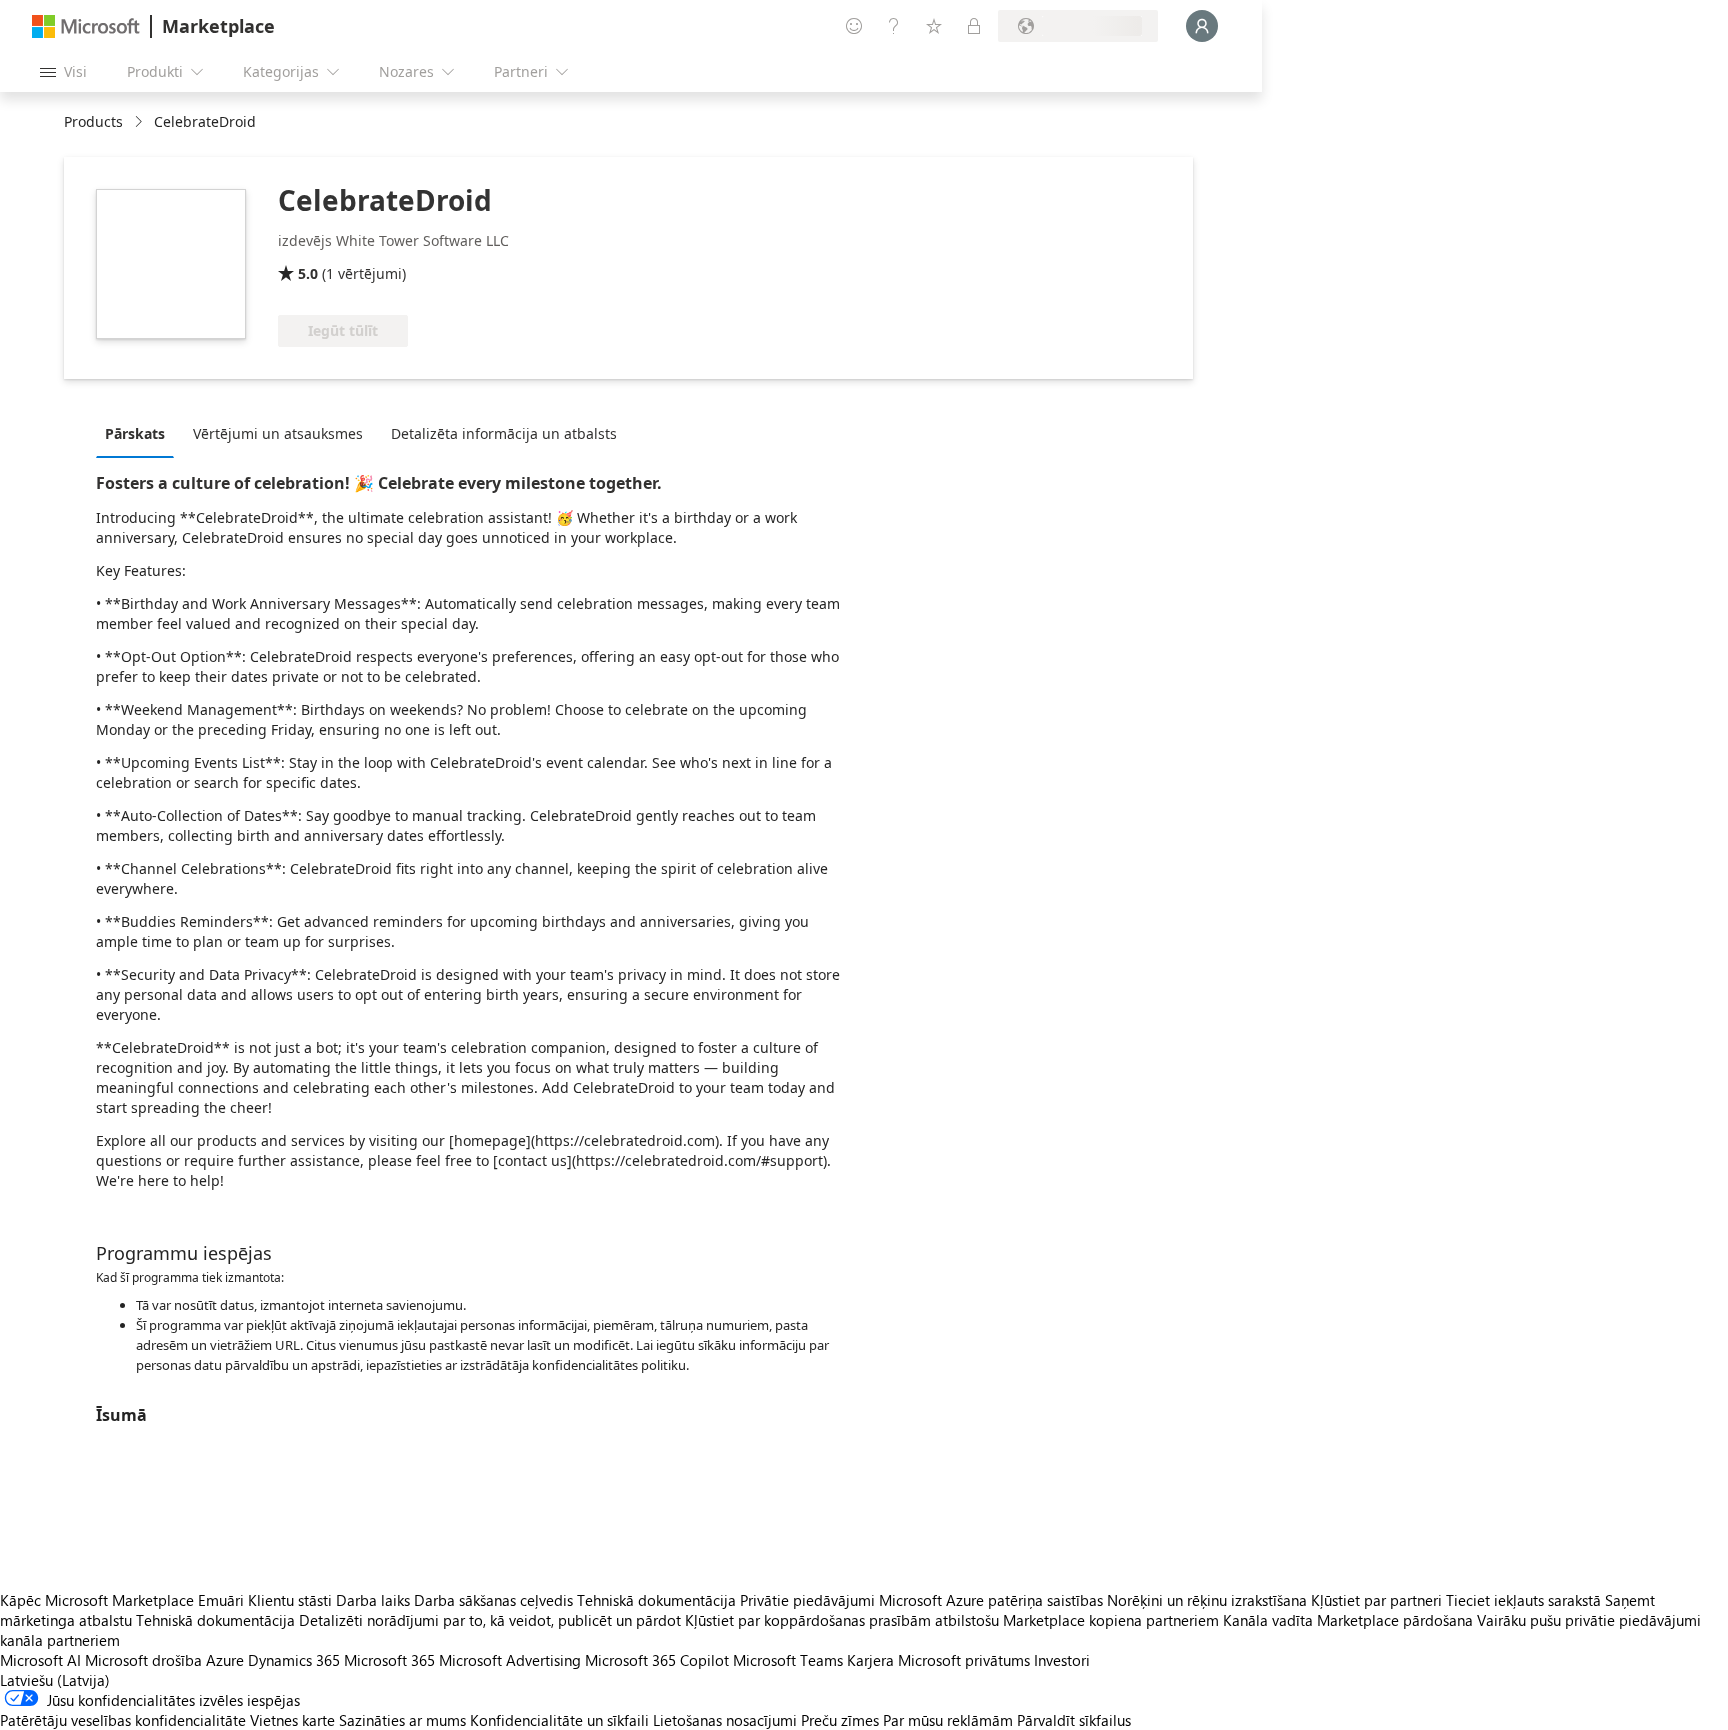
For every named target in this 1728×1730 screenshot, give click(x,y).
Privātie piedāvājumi (807, 1600)
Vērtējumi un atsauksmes (278, 433)
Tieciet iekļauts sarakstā (1523, 1600)
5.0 (308, 273)
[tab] (140, 433)
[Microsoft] (86, 26)
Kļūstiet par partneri (1376, 1600)
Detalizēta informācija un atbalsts (504, 433)
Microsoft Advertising (510, 1660)
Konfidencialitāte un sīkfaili (559, 1720)
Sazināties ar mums (402, 1720)
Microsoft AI (40, 1660)
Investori (1062, 1660)
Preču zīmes (840, 1720)
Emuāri (221, 1600)
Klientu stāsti (290, 1600)
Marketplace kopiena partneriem (1111, 1620)
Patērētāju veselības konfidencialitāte (123, 1720)
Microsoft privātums (964, 1660)
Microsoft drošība (143, 1660)
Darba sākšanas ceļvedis (493, 1600)
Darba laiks (373, 1600)
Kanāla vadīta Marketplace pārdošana (1348, 1620)
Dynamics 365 (294, 1660)
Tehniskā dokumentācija (656, 1600)
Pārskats (135, 433)
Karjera (870, 1660)
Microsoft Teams (788, 1660)
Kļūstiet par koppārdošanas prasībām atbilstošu (842, 1620)
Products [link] (93, 121)
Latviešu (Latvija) (55, 1680)
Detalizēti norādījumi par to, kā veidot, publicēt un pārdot (490, 1620)
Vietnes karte (292, 1720)
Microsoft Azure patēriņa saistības (993, 1600)
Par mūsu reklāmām (948, 1720)
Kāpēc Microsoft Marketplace (97, 1600)
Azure (225, 1660)
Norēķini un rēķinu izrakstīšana (1207, 1600)
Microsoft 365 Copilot (657, 1660)
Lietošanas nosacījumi (725, 1720)
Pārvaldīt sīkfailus (1074, 1720)
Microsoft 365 (389, 1660)
